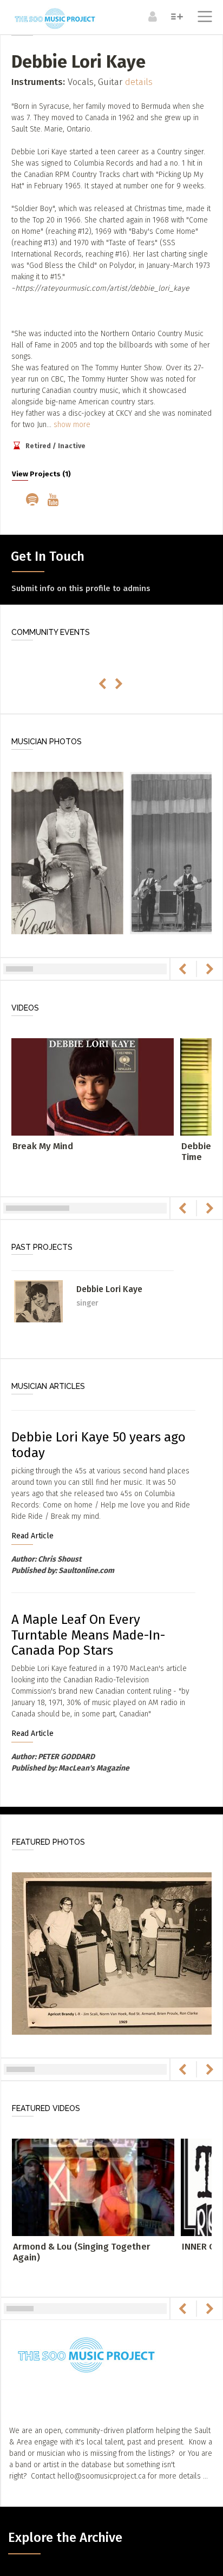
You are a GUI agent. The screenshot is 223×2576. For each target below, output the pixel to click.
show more (72, 425)
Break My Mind (43, 1146)
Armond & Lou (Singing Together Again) (82, 2252)
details (139, 82)
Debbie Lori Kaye (109, 1289)
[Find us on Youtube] (55, 501)
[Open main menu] (203, 18)
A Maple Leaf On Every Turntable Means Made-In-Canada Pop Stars (88, 1635)
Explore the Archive (65, 2538)
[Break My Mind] (93, 1086)
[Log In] (151, 16)
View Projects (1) (41, 474)
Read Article (32, 1536)
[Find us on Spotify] (34, 501)
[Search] (176, 16)
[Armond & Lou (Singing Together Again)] (93, 2187)
